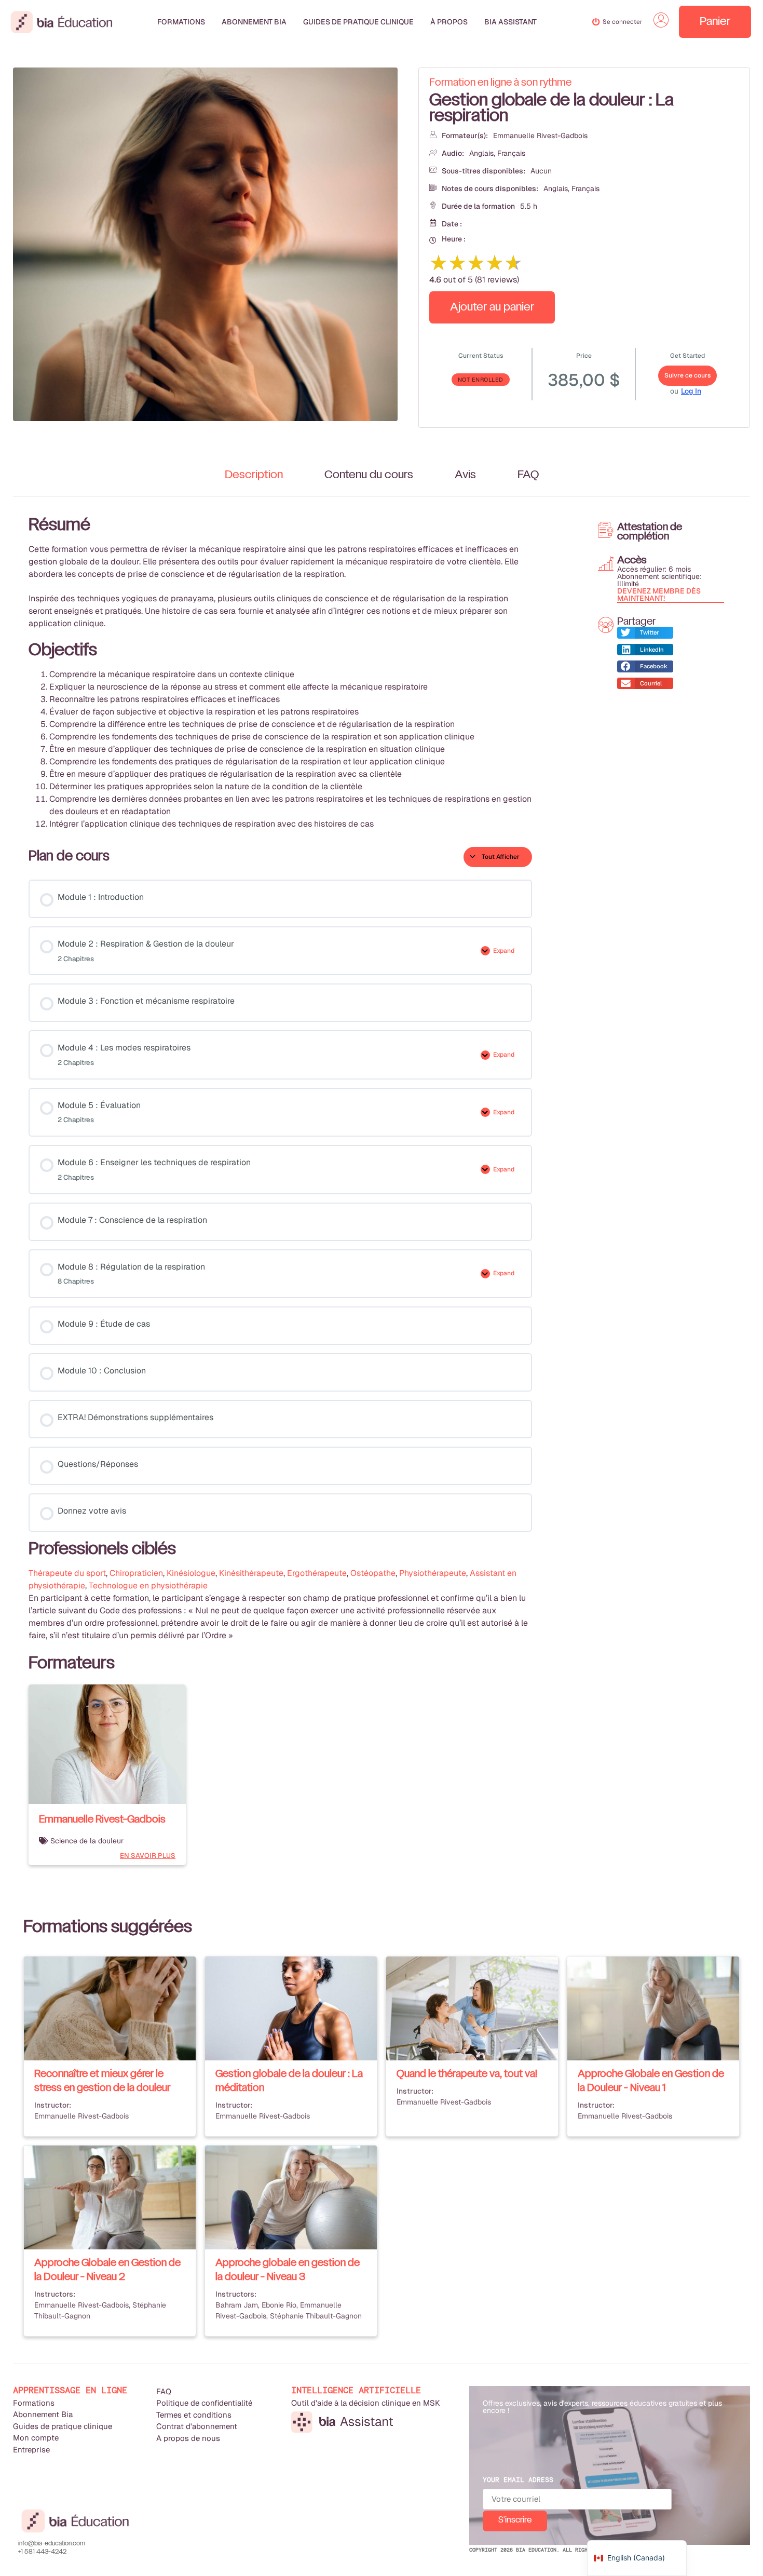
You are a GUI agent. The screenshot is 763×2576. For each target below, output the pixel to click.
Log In (691, 391)
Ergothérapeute (317, 1573)
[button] (645, 633)
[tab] (254, 475)
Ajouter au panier (492, 307)
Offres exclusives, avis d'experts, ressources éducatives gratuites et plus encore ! (602, 2407)
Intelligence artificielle (356, 2390)
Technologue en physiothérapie (148, 1586)
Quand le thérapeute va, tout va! (467, 2074)
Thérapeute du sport (67, 1573)
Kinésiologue (191, 1573)
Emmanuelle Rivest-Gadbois (540, 136)
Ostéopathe (373, 1573)
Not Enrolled (481, 380)
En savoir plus (148, 1856)
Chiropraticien (136, 1573)
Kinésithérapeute (251, 1573)
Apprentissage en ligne (70, 2390)
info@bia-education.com (52, 2544)
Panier (715, 22)
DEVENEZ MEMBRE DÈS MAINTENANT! (659, 595)
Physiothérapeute (433, 1573)
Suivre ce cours (687, 375)
